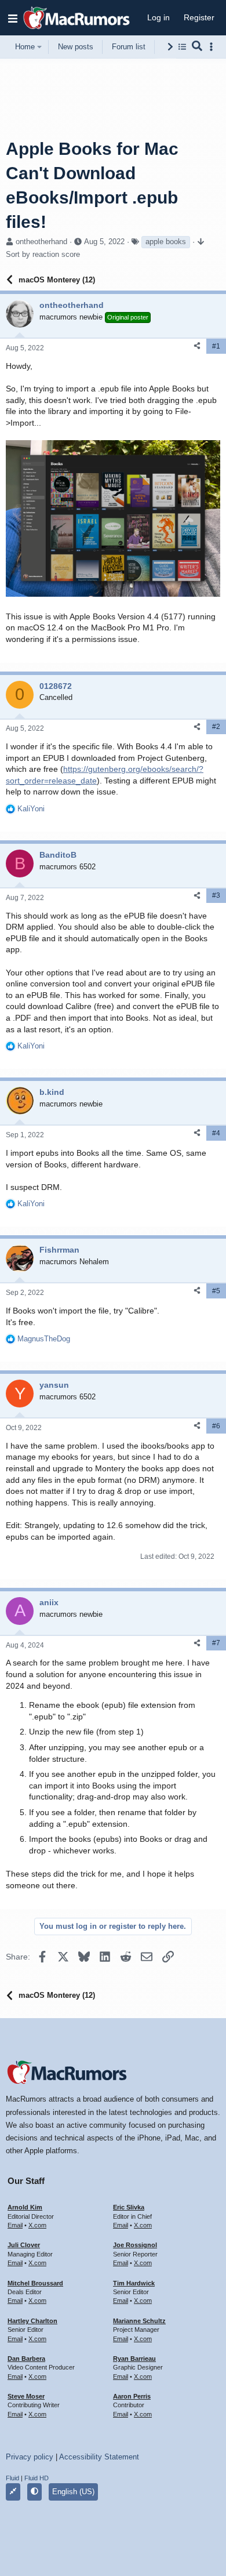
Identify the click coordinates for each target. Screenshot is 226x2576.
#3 (216, 895)
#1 (216, 346)
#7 (216, 1643)
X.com (37, 2225)
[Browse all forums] (182, 47)
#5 (216, 1291)
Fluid (12, 2478)
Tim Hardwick (134, 2283)
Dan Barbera (26, 2359)
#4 (216, 1133)
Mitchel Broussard (35, 2283)
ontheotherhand (41, 242)
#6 (216, 1426)
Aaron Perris (132, 2396)
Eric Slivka (129, 2207)
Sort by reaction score (43, 254)
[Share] (197, 346)
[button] (13, 18)
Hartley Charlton (32, 2321)
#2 (216, 727)
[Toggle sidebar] (213, 47)
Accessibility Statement (99, 2457)
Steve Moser (26, 2396)
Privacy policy (30, 2457)
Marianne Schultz (139, 2321)
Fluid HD (37, 2478)
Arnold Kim (25, 2207)
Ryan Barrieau (134, 2359)
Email (15, 2225)
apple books (166, 242)
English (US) (73, 2492)
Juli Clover (24, 2245)
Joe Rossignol (135, 2245)
